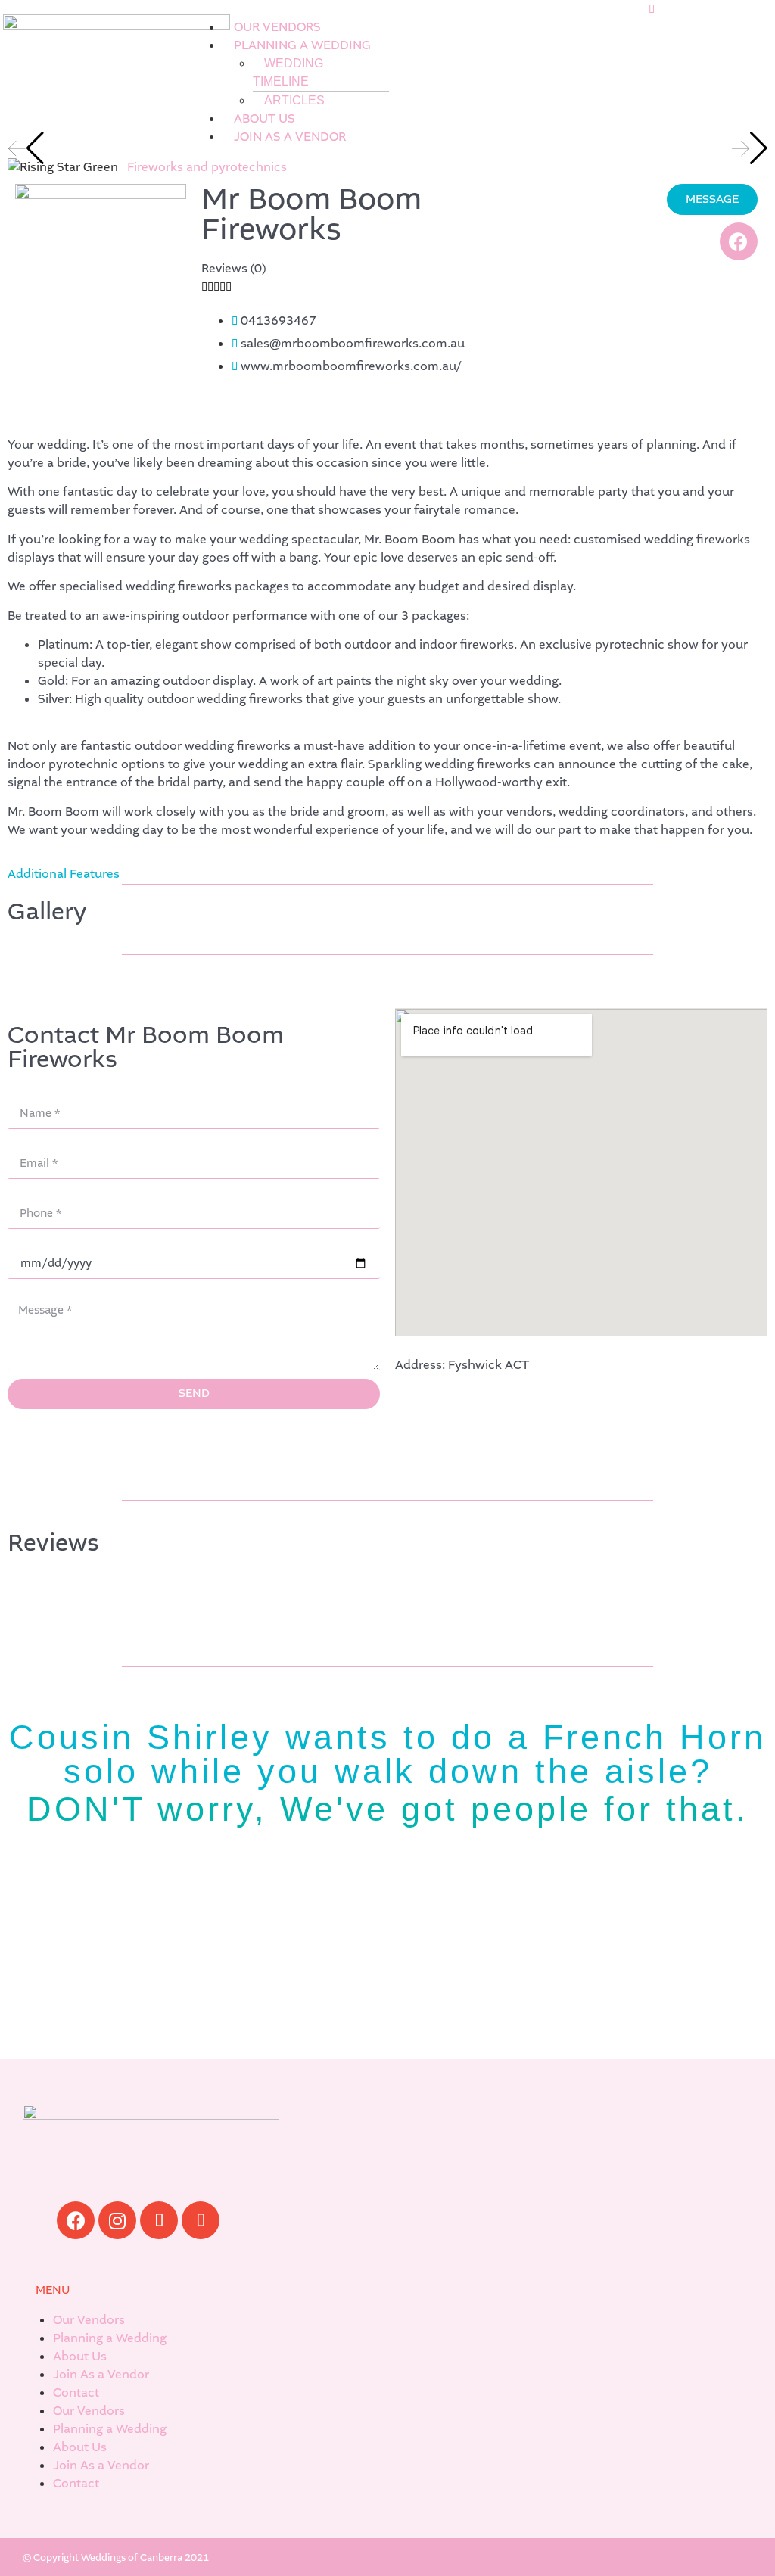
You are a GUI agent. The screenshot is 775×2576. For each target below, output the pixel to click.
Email (23, 1143)
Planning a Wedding (110, 2338)
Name (25, 1093)
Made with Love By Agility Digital (680, 2557)
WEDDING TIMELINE (288, 72)
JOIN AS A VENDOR (290, 137)
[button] (423, 9)
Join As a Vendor (101, 2374)
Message (33, 1293)
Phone (26, 1193)
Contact (76, 2392)
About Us (80, 2356)
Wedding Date (48, 1243)
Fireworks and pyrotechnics (207, 167)
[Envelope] (201, 2220)
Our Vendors (89, 2320)
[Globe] (159, 2220)
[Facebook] (739, 241)
